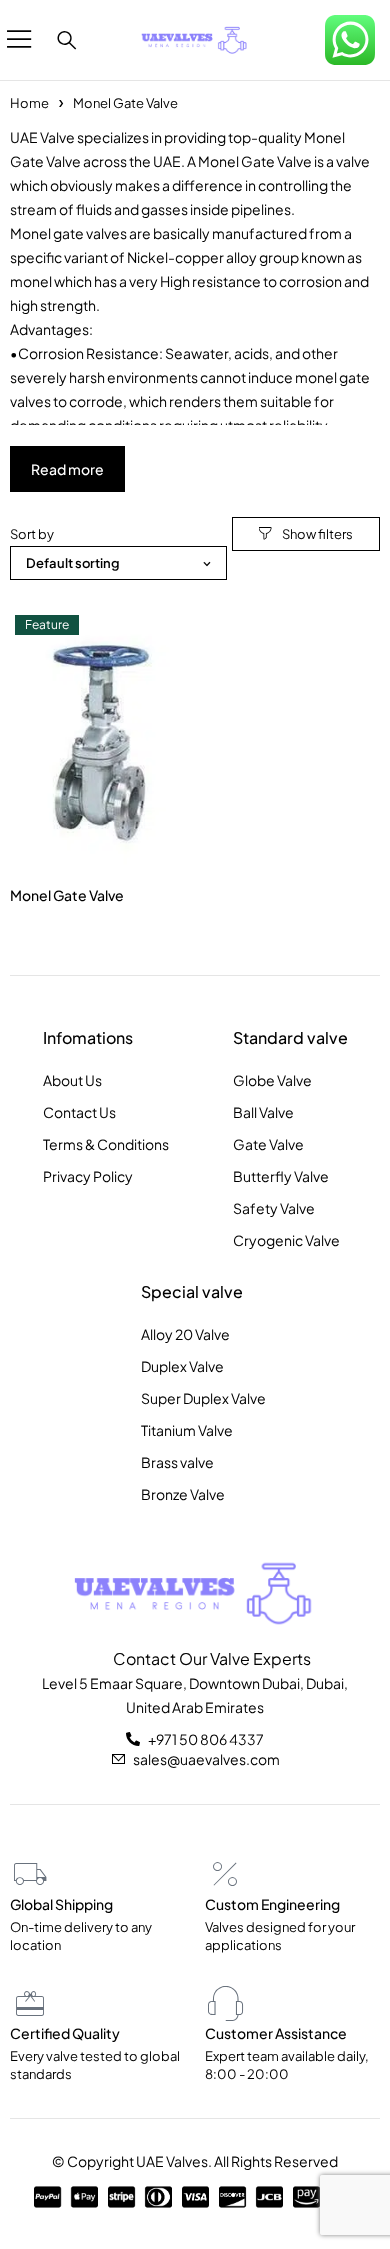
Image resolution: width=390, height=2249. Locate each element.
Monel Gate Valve (67, 895)
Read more (67, 469)
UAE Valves (172, 2161)
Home (29, 103)
